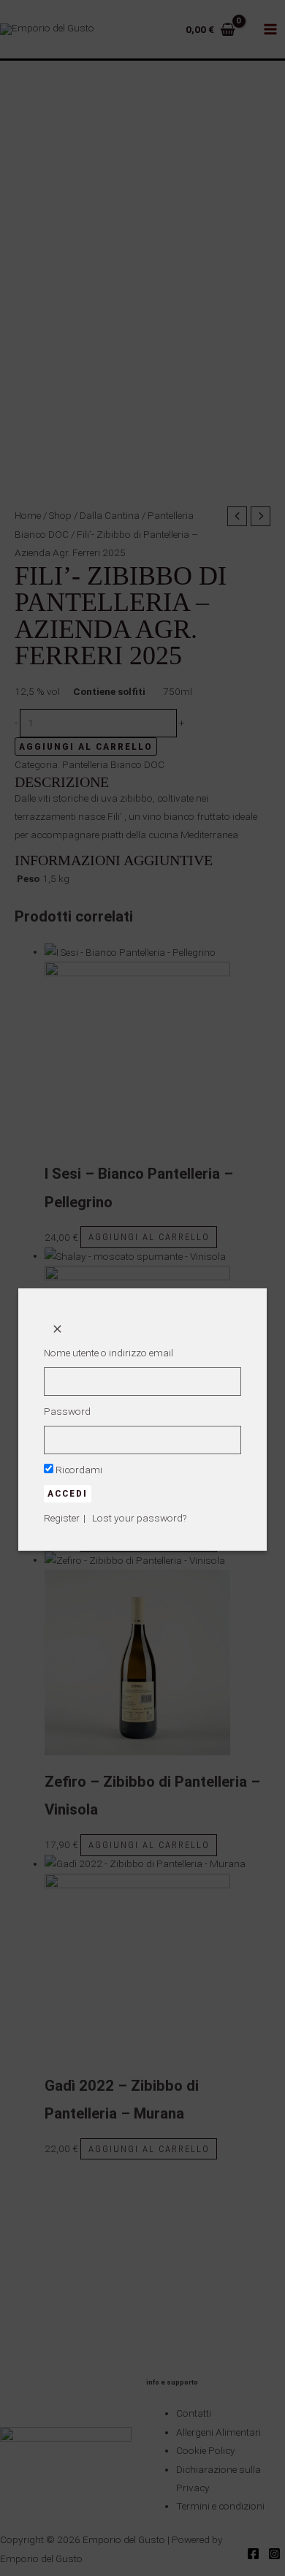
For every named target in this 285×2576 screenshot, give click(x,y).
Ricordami (78, 1470)
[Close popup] (57, 1330)
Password (67, 1411)
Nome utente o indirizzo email (109, 1353)
